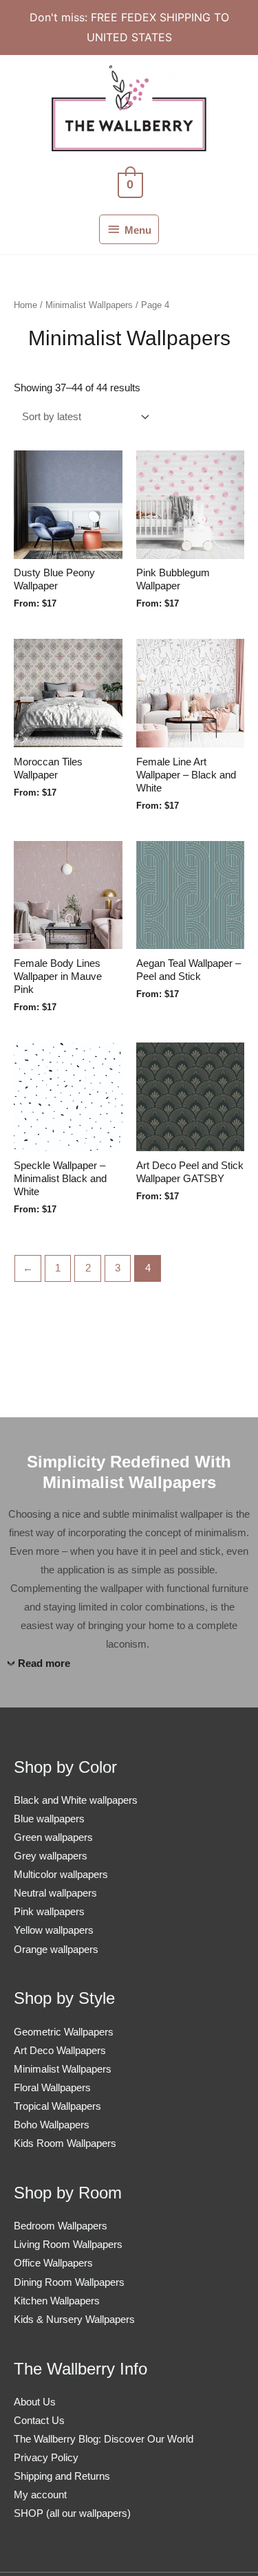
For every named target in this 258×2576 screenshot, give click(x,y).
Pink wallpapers (49, 1912)
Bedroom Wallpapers (61, 2226)
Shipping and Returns (62, 2476)
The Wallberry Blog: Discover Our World (104, 2439)
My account (40, 2495)
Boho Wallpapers (52, 2125)
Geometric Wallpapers (64, 2032)
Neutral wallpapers (55, 1893)
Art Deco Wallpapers (60, 2051)
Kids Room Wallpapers (65, 2143)
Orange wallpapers (56, 1950)
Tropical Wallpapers (57, 2106)
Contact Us (39, 2421)
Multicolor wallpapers (61, 1875)
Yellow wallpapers (54, 1930)
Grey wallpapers (51, 1856)
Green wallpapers (53, 1837)
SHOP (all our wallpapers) (72, 2513)
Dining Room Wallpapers (69, 2282)
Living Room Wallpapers (68, 2245)
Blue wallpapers (49, 1819)
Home (25, 305)
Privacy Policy (46, 2458)
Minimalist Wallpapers (89, 305)
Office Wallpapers (53, 2263)
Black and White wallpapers (76, 1800)
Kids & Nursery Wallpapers (74, 2320)
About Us (35, 2402)
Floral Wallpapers (52, 2088)
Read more (44, 1663)
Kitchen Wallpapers (57, 2301)
